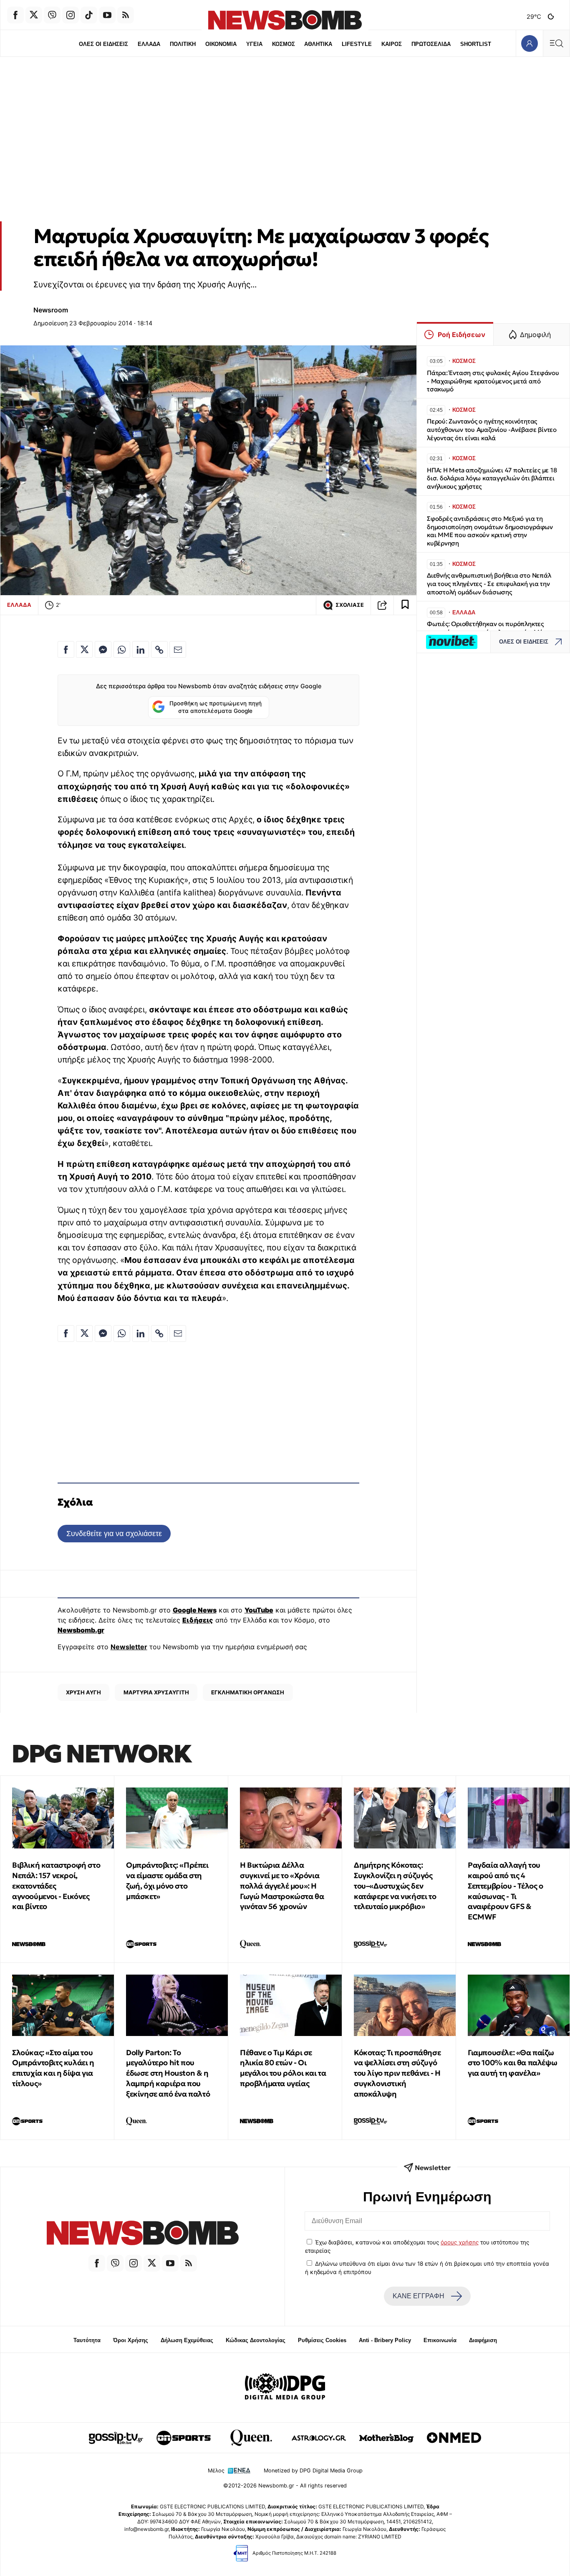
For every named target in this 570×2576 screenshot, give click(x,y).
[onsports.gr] (184, 2438)
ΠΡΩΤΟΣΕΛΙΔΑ (431, 44)
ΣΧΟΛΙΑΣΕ (350, 605)
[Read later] (405, 605)
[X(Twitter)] (34, 15)
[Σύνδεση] (529, 43)
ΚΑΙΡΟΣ (392, 44)
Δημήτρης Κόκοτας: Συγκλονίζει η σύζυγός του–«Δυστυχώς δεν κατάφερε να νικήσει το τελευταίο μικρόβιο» (395, 1886)
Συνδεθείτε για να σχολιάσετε (114, 1533)
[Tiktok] (89, 15)
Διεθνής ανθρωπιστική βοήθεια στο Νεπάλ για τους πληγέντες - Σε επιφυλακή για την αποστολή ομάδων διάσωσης (489, 584)
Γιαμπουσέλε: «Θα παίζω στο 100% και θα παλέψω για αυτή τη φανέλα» (512, 2063)
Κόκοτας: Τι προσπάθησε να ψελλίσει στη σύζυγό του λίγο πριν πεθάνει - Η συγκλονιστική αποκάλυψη (397, 2073)
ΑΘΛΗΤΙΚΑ (318, 44)
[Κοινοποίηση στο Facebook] (66, 649)
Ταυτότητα (87, 2340)
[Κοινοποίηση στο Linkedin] (141, 649)
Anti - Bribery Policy (385, 2340)
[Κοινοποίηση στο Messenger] (103, 649)
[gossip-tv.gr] (116, 2438)
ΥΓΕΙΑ (254, 44)
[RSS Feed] (126, 15)
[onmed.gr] (454, 2438)
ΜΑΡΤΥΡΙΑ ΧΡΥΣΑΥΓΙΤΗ (156, 1692)
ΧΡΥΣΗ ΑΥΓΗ (83, 1692)
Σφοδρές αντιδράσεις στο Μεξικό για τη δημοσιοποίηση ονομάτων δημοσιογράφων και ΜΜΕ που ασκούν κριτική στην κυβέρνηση (490, 531)
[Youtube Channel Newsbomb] (107, 15)
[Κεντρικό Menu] (556, 43)
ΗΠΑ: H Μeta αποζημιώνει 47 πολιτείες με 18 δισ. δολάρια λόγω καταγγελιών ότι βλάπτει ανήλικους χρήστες (492, 478)
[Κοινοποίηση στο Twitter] (84, 649)
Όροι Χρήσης (131, 2340)
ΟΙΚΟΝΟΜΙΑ (221, 44)
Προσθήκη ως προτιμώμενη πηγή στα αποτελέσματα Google (216, 707)
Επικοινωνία (440, 2340)
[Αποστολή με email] (178, 649)
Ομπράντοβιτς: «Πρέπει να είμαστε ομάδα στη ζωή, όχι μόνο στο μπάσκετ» (167, 1880)
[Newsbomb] (142, 2234)
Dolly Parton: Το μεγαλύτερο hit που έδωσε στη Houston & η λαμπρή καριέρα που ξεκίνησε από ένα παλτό (168, 2073)
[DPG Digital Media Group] (285, 2388)
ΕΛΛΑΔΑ (149, 44)
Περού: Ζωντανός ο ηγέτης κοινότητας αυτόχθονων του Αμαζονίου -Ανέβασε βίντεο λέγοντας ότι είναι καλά (492, 430)
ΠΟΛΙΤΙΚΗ (183, 44)
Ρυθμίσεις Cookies (322, 2340)
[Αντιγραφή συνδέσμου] (382, 605)
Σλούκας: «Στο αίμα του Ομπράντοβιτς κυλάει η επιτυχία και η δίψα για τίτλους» (53, 2068)
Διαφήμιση (483, 2340)
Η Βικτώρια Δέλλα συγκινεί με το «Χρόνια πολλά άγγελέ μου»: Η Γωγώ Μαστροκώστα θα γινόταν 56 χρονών (282, 1886)
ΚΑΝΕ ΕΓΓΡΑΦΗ (419, 2296)
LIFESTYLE (357, 44)
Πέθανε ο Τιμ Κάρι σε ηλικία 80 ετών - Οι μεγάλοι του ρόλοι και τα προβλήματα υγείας (283, 2068)
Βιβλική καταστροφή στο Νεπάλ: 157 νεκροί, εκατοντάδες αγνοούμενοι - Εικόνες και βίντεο (56, 1886)
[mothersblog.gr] (386, 2438)
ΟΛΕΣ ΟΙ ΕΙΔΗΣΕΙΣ (103, 44)
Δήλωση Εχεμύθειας (187, 2340)
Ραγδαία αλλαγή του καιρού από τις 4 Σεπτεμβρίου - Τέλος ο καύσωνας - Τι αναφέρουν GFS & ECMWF (506, 1891)
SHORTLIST (476, 44)
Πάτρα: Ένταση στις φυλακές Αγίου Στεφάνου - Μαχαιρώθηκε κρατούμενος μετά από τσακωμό (493, 381)
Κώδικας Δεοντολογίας (256, 2340)
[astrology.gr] (319, 2438)
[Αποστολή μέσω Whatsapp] (122, 649)
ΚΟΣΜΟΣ (284, 44)
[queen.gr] (251, 2438)
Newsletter (129, 1647)
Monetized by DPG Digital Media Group (313, 2471)
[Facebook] (15, 15)
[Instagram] (71, 15)
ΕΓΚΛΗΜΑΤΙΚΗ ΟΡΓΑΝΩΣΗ (248, 1692)
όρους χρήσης (460, 2242)
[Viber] (52, 15)
